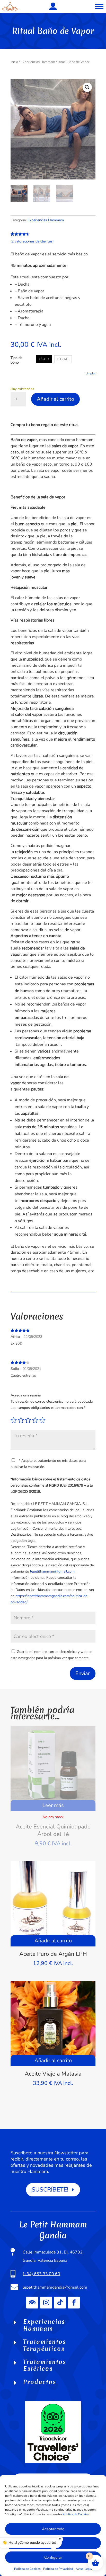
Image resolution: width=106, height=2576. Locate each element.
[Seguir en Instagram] (46, 2303)
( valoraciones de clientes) (32, 241)
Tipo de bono (16, 360)
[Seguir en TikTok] (60, 2303)
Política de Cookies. (76, 2514)
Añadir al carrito (55, 399)
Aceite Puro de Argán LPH (53, 1954)
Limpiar (90, 373)
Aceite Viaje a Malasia (53, 2074)
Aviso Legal (84, 2569)
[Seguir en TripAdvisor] (32, 2303)
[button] (87, 87)
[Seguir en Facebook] (74, 2303)
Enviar (83, 1673)
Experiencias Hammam (38, 62)
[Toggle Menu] (99, 6)
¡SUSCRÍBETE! (49, 2190)
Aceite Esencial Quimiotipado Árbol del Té (53, 1830)
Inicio (14, 62)
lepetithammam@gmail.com (52, 1571)
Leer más (53, 1805)
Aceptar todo (53, 2529)
